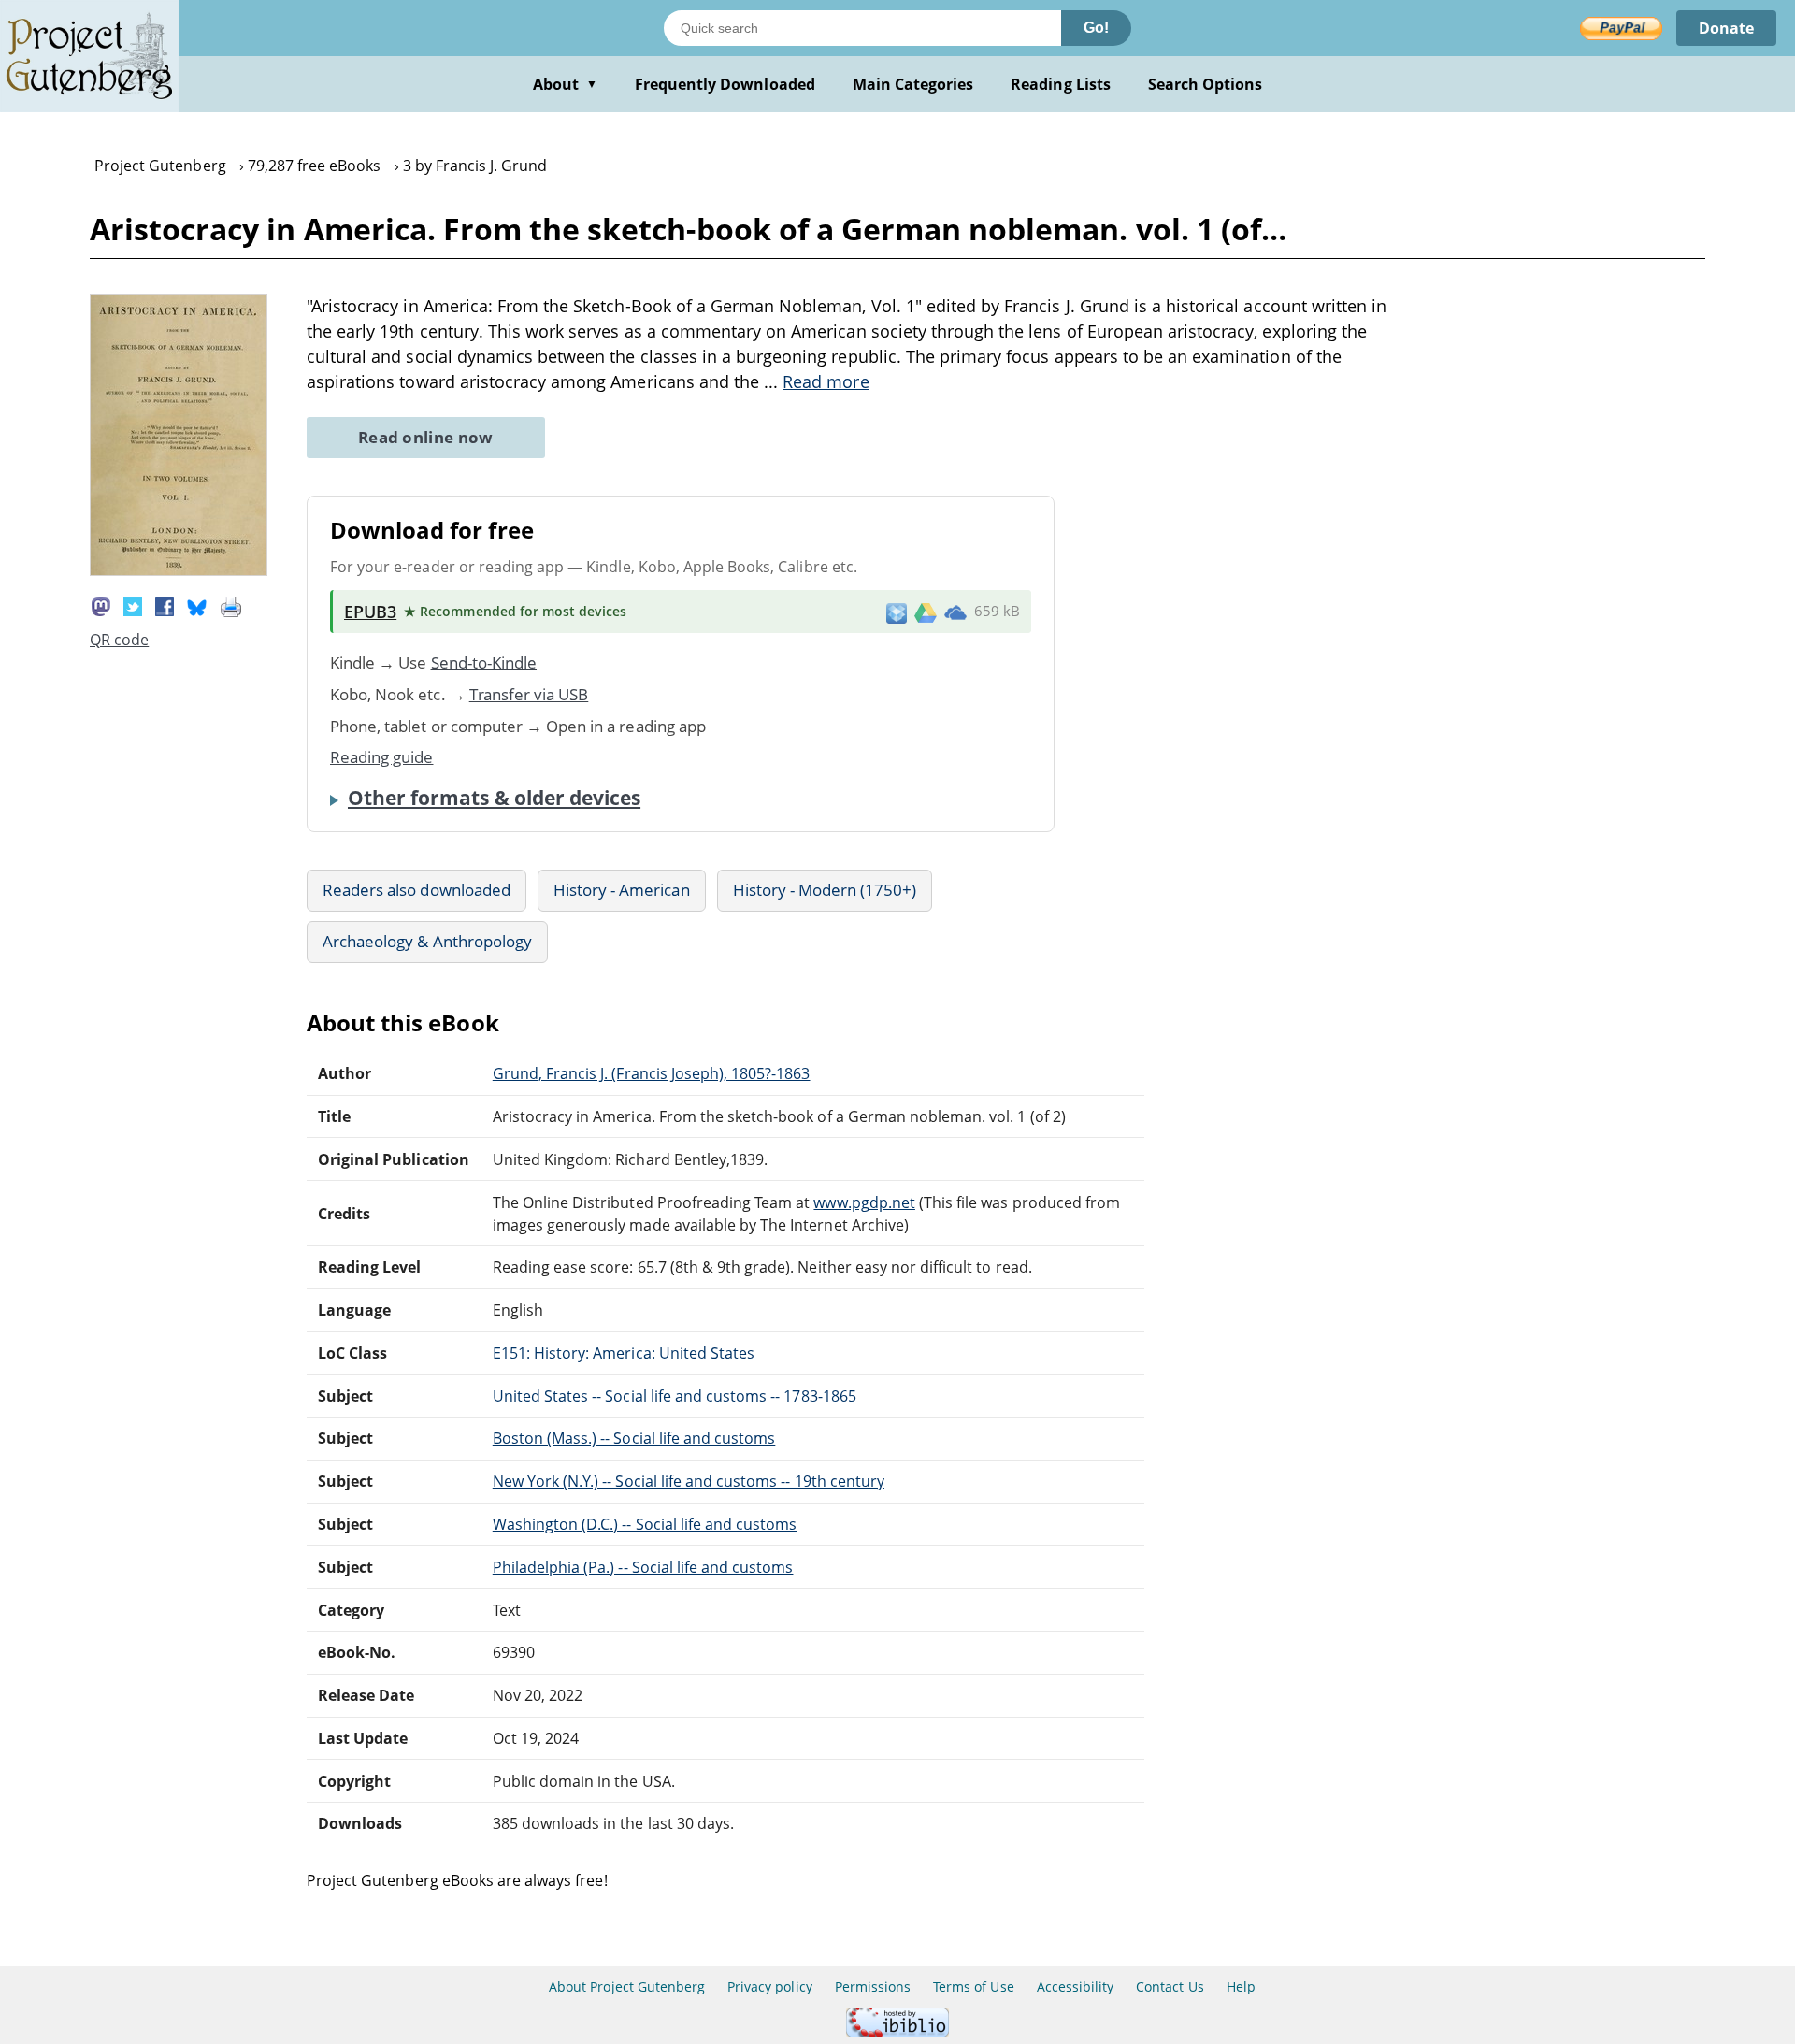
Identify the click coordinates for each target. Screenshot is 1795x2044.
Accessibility (1076, 1986)
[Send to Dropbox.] (897, 612)
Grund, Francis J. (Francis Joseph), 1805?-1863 (652, 1073)
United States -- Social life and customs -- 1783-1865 (675, 1396)
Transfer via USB (529, 694)
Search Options (1206, 84)
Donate (1726, 28)
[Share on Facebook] (165, 605)
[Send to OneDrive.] (955, 612)
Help (1241, 1986)
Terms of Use (973, 1986)
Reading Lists (1061, 84)
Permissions (873, 1986)
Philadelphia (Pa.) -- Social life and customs (643, 1567)
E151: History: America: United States (624, 1353)
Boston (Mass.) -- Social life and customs (634, 1438)
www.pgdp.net (864, 1202)
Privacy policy (770, 1986)
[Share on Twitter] (133, 605)
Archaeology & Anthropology (427, 941)
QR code (119, 640)
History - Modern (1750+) (825, 890)
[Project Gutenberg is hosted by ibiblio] (897, 2032)
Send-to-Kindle (484, 662)
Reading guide (382, 757)
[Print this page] (231, 605)
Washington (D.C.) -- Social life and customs (645, 1524)
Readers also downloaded (416, 890)
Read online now (426, 437)
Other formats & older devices (494, 798)
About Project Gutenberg (627, 1986)
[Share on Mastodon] (101, 605)
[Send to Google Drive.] (926, 612)
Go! (1096, 28)
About (565, 84)
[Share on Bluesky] (197, 605)
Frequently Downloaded (725, 84)
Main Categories (913, 84)
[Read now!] (179, 570)
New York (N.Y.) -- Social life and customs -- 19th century (689, 1481)
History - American (622, 890)
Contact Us (1170, 1986)
